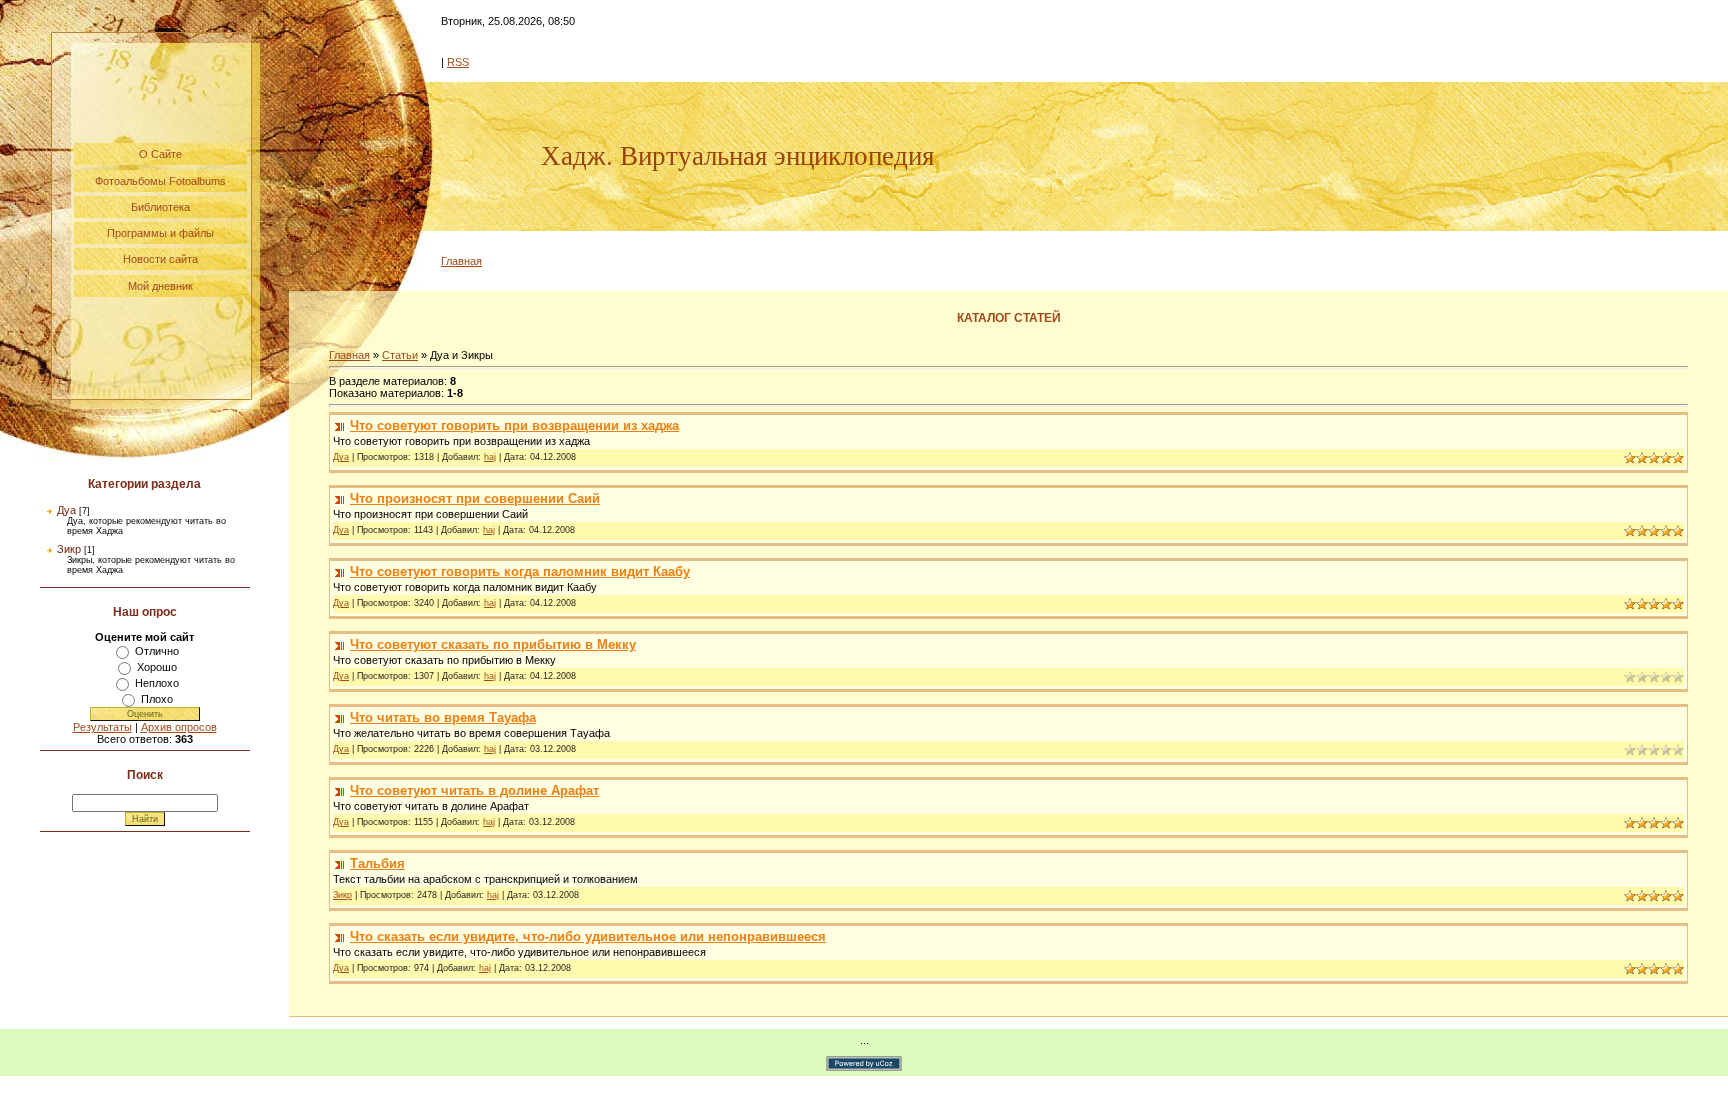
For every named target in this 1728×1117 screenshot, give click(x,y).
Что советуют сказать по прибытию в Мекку (493, 644)
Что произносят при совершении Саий (475, 498)
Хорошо (157, 667)
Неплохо (157, 683)
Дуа (66, 510)
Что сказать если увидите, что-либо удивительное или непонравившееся (588, 936)
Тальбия (377, 863)
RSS (458, 62)
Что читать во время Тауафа (443, 717)
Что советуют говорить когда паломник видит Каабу (520, 571)
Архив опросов (179, 727)
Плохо (157, 699)
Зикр (69, 549)
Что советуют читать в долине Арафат (474, 790)
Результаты (102, 727)
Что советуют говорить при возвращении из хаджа (514, 425)
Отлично (157, 651)
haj (490, 457)
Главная (461, 261)
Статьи (400, 355)
